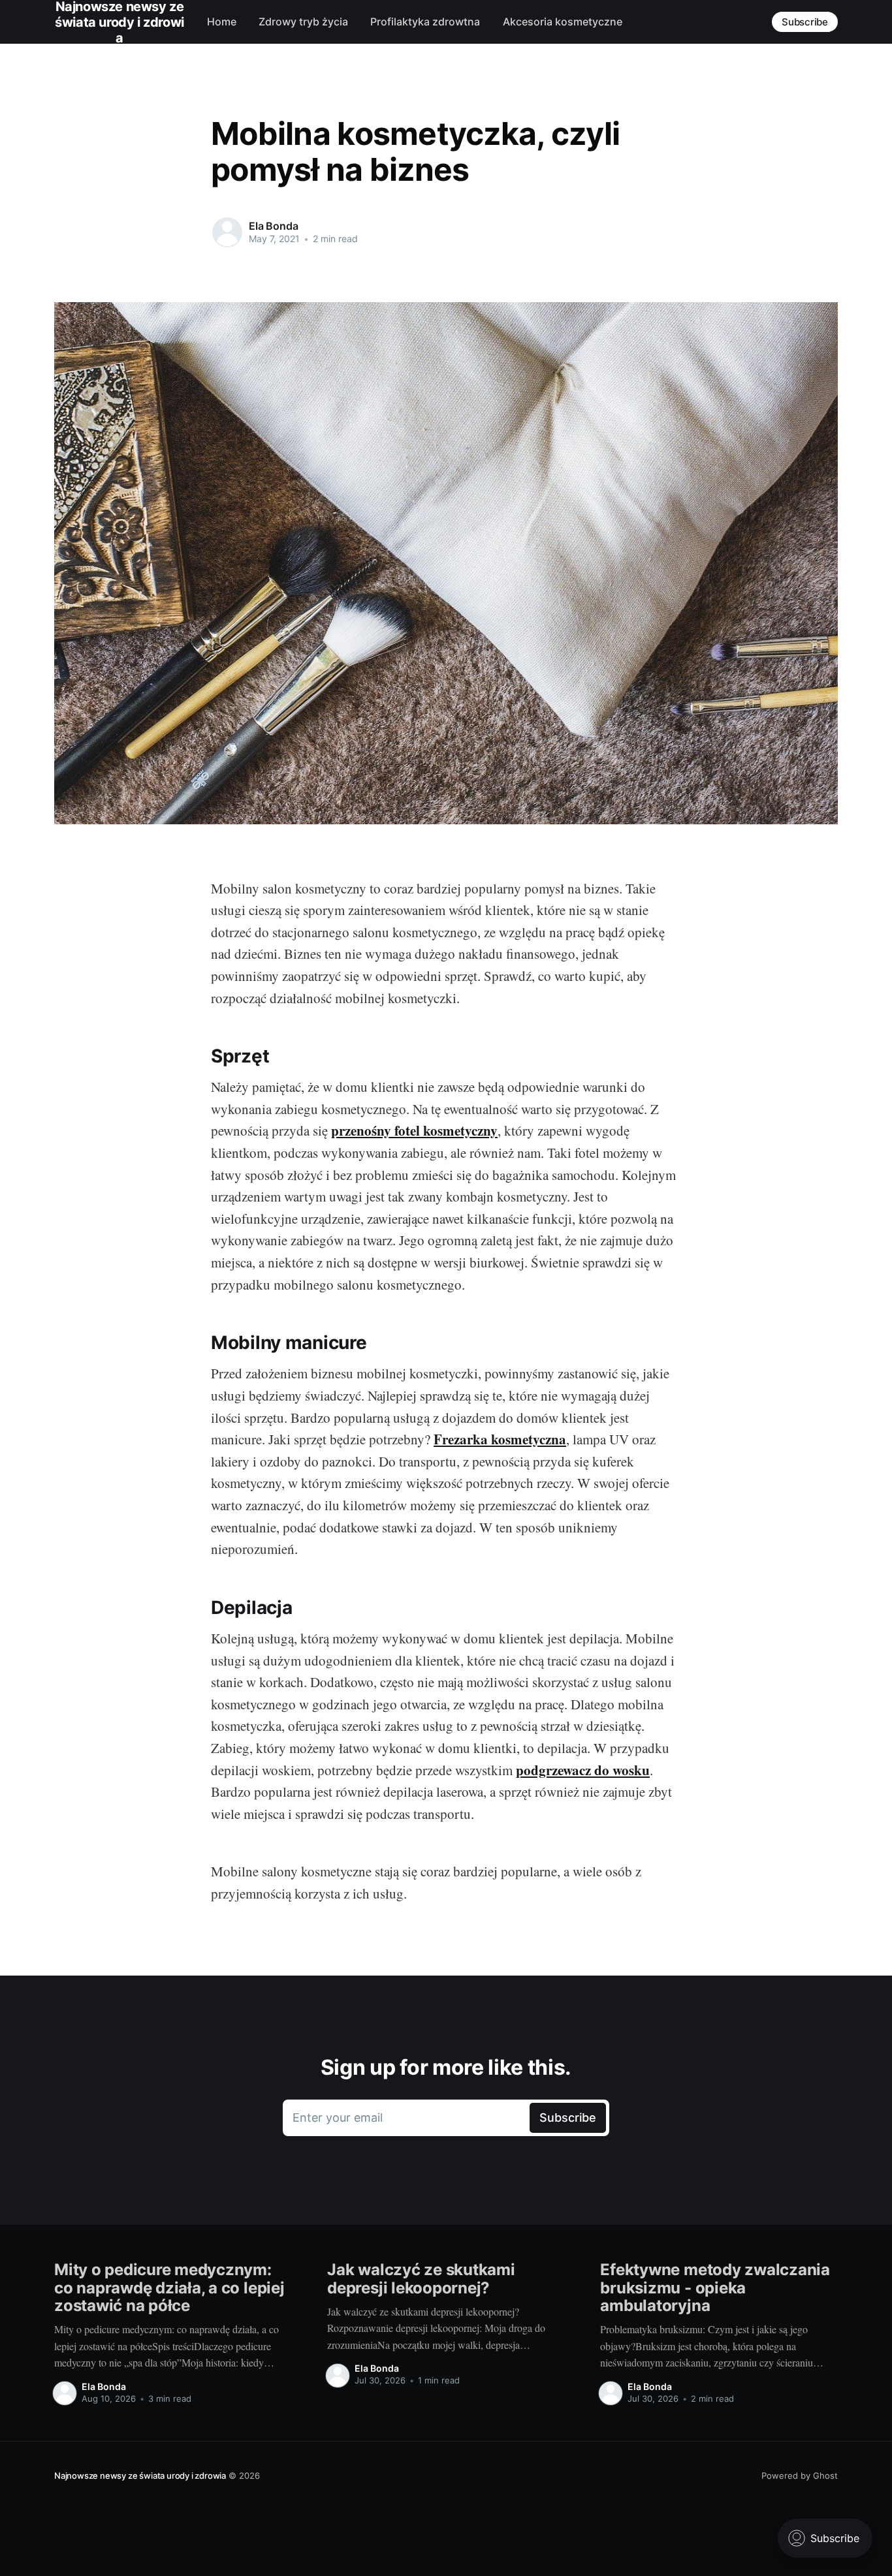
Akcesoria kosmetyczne (563, 22)
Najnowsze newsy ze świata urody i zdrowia (140, 2475)
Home (222, 22)
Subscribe (805, 22)
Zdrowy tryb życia (303, 22)
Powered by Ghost (800, 2475)
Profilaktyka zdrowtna (425, 22)
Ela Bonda (274, 226)
